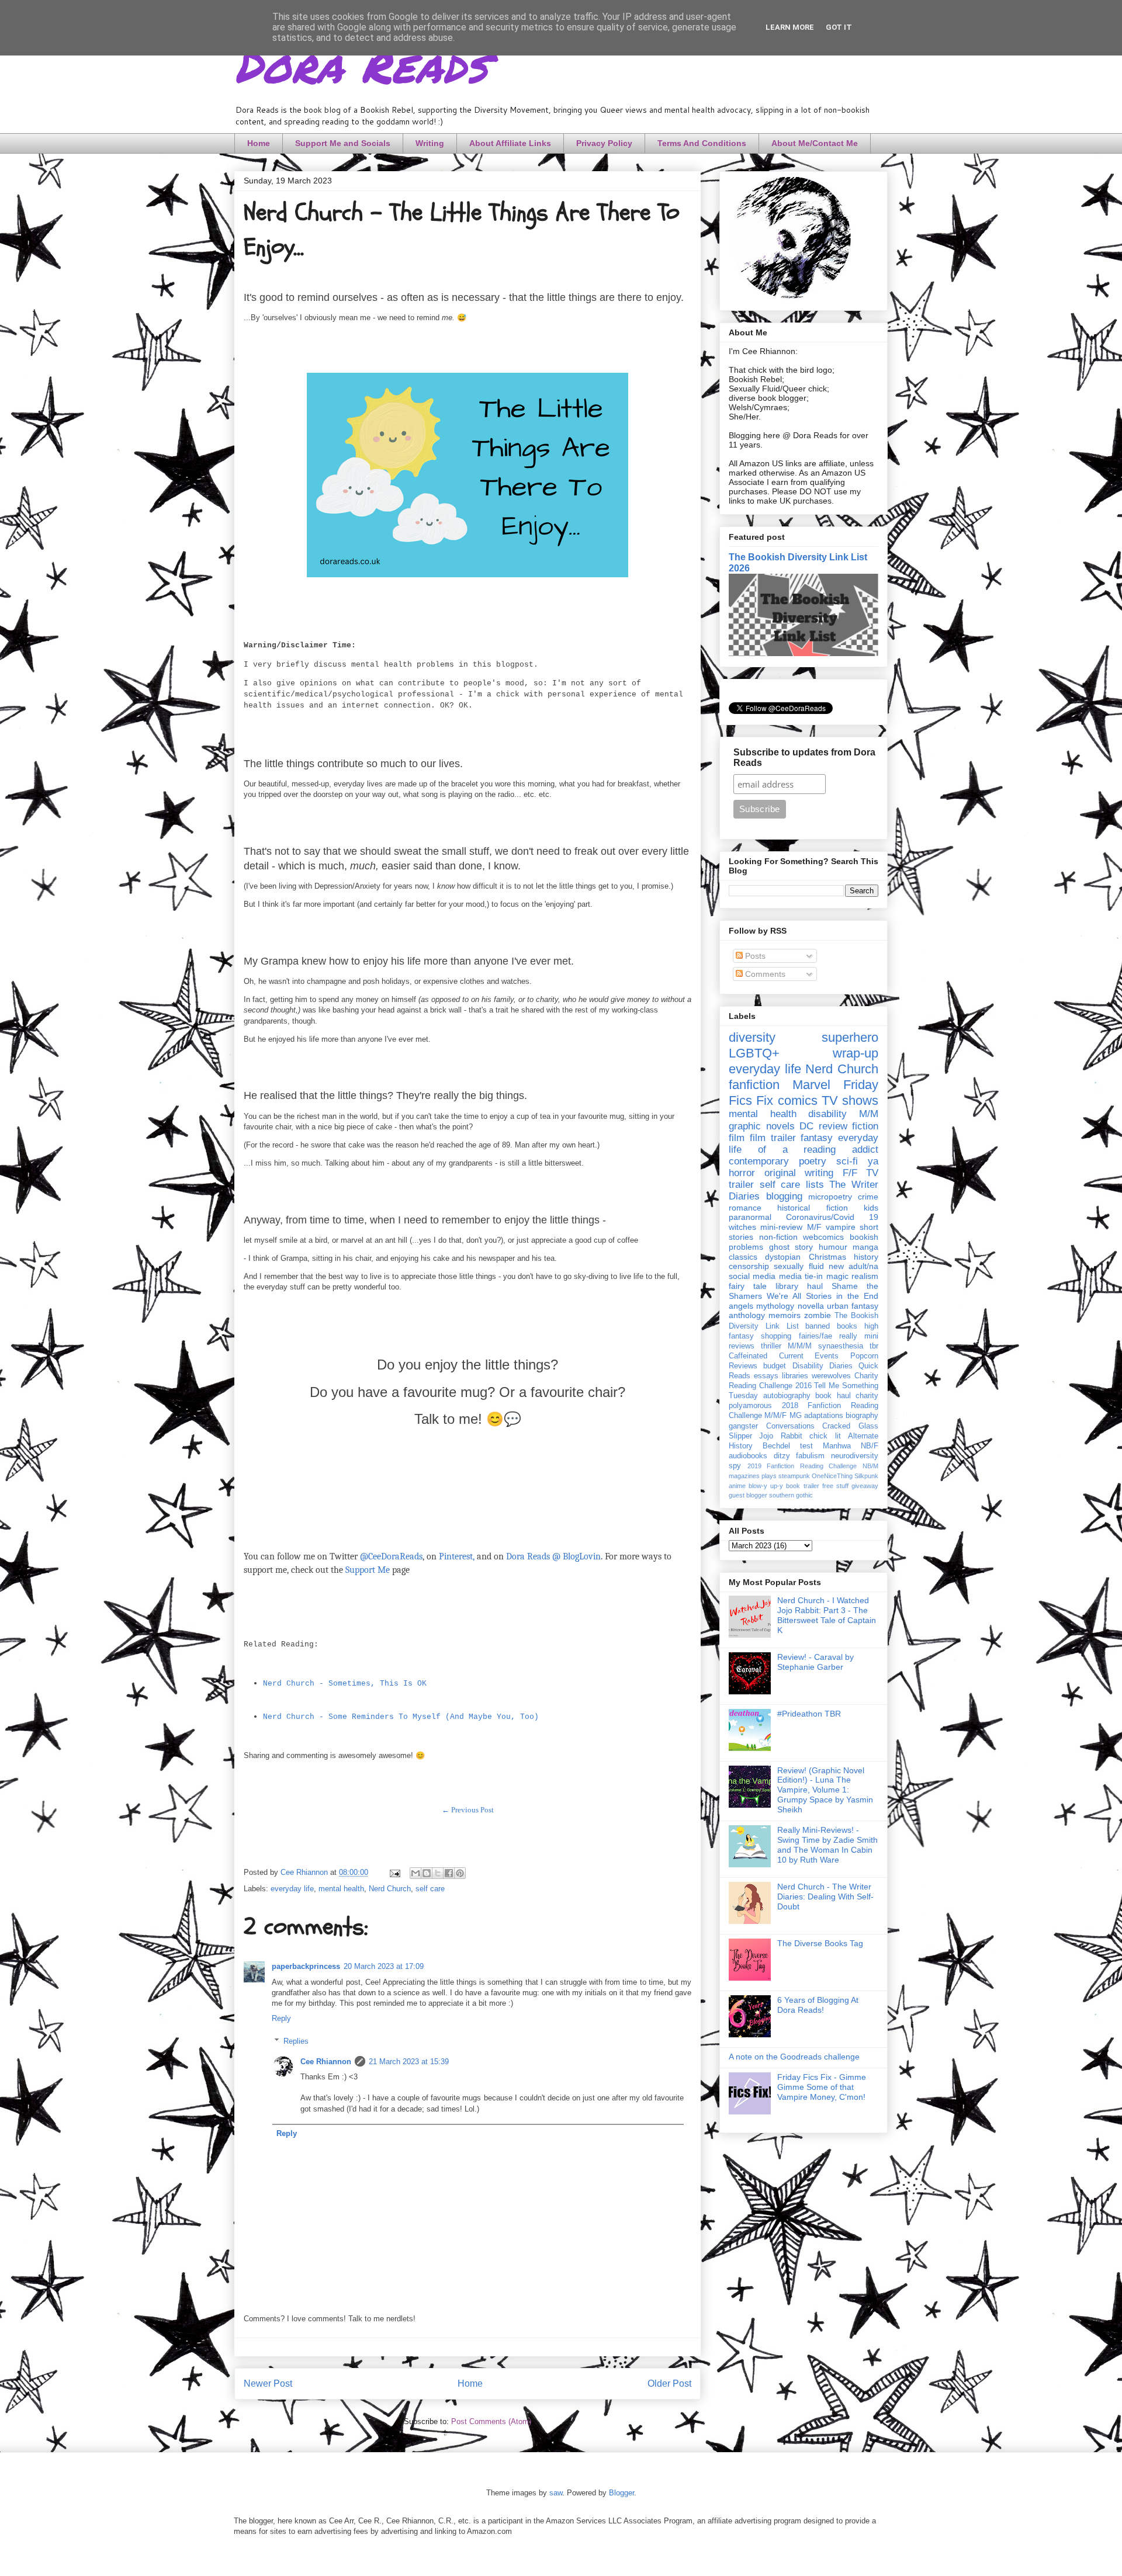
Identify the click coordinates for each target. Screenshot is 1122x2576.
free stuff (835, 1486)
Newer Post (268, 2383)
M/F (814, 1227)
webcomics (823, 1237)
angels (741, 1306)
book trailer (802, 1486)
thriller (771, 1346)
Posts (754, 956)
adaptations (824, 1416)
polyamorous (750, 1406)
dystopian (783, 1257)
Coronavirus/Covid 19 (832, 1217)
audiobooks (748, 1456)
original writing (799, 1173)
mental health (341, 1889)
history (866, 1257)
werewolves (831, 1376)
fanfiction (754, 1085)
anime (737, 1486)
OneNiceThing (832, 1476)
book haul (833, 1396)
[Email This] (415, 1873)
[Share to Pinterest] (460, 1873)
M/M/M (800, 1346)
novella (811, 1306)
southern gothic (791, 1495)
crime (868, 1197)
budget (775, 1366)
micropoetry (830, 1197)
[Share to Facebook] (449, 1873)
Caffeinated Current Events (784, 1356)
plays (769, 1476)
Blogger (621, 2493)
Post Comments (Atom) (491, 2421)
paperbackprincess (306, 1966)
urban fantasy (853, 1306)
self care (430, 1889)
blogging (784, 1196)
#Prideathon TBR (809, 1714)
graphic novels (762, 1126)
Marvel (811, 1085)
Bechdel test (788, 1446)
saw (556, 2493)
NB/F (870, 1446)
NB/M (870, 1466)
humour (833, 1247)
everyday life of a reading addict (804, 1144)
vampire (841, 1227)
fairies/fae (815, 1336)
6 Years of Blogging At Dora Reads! (818, 2005)
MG (796, 1416)
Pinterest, (457, 1556)
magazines (744, 1476)
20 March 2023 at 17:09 (384, 1966)
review (833, 1126)
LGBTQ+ (754, 1053)
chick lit (825, 1436)
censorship (749, 1266)
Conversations (790, 1426)
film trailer (773, 1138)
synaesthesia (841, 1346)
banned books (831, 1326)
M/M (869, 1114)
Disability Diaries (823, 1366)
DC (806, 1126)
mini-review (781, 1227)
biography (862, 1416)
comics (798, 1100)
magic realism (852, 1276)
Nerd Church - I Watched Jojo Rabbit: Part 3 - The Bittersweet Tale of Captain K (827, 1615)
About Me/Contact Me (815, 143)
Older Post (669, 2383)
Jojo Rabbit (780, 1436)
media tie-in (801, 1276)
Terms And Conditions (702, 143)
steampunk (794, 1476)
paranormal (750, 1217)
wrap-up (856, 1053)
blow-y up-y (766, 1486)
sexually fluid (799, 1266)
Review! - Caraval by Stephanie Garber (815, 1662)
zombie (818, 1315)
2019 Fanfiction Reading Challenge (802, 1466)
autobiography (787, 1396)
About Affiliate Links (510, 143)
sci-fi (847, 1161)
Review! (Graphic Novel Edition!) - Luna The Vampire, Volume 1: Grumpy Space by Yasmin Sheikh (825, 1790)
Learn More (790, 27)
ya (873, 1161)
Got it (839, 27)
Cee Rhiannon (326, 2062)
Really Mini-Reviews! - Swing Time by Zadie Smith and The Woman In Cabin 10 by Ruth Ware (827, 1845)
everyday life (292, 1889)
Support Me (368, 1570)
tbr (874, 1346)
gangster (743, 1426)
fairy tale (748, 1286)
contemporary (759, 1161)
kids (871, 1208)
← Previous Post (468, 1810)
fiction (865, 1126)
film (737, 1138)
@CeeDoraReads (391, 1556)
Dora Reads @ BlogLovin (553, 1556)
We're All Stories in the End (823, 1296)
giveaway (865, 1486)
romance (745, 1208)
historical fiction (812, 1208)
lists (815, 1185)
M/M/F (775, 1416)
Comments (764, 974)
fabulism (810, 1456)
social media (752, 1276)
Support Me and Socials (343, 143)
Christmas (827, 1257)
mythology (775, 1306)
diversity (752, 1037)
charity (867, 1396)
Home (259, 143)
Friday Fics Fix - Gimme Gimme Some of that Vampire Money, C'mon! (822, 2087)
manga (865, 1247)
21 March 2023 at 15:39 (409, 2062)
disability (827, 1114)
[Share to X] (438, 1873)
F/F (850, 1173)
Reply (281, 2018)
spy (735, 1466)
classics (743, 1257)
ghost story (791, 1247)
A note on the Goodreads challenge (794, 2057)
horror (742, 1173)
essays (766, 1376)
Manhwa (837, 1446)
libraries (795, 1376)
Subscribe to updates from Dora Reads (804, 757)
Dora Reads (361, 64)
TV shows (850, 1100)
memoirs (785, 1315)
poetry (813, 1161)
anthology (747, 1315)
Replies (296, 2041)
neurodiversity (855, 1456)
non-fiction (778, 1237)
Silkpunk (866, 1476)
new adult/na (853, 1266)
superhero (850, 1037)
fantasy (817, 1138)
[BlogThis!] (427, 1873)
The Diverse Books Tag (820, 1943)
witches (742, 1227)
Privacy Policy (604, 143)
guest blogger (748, 1495)
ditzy (782, 1456)
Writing (430, 143)
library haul (799, 1286)
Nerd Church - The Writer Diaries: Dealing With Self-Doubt (825, 1897)
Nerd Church (390, 1889)
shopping (776, 1336)
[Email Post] (394, 1872)
